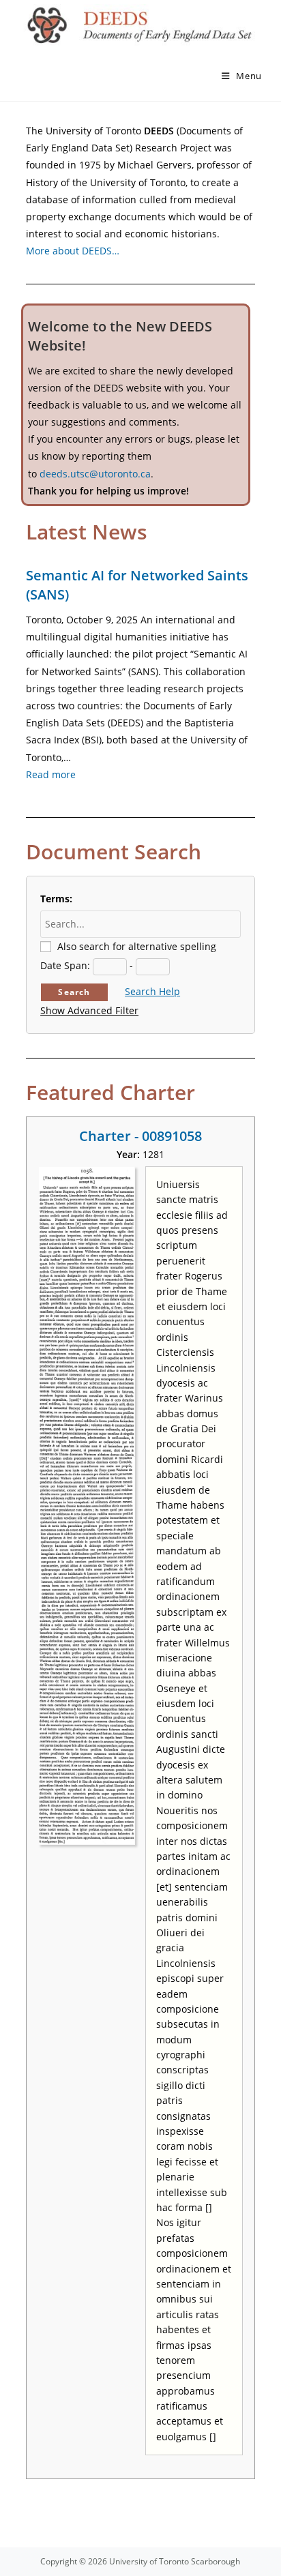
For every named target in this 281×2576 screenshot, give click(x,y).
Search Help (152, 991)
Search (74, 992)
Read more (51, 774)
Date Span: (65, 965)
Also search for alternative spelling (137, 946)
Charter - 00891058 (140, 1136)
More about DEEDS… (73, 251)
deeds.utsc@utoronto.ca (95, 474)
